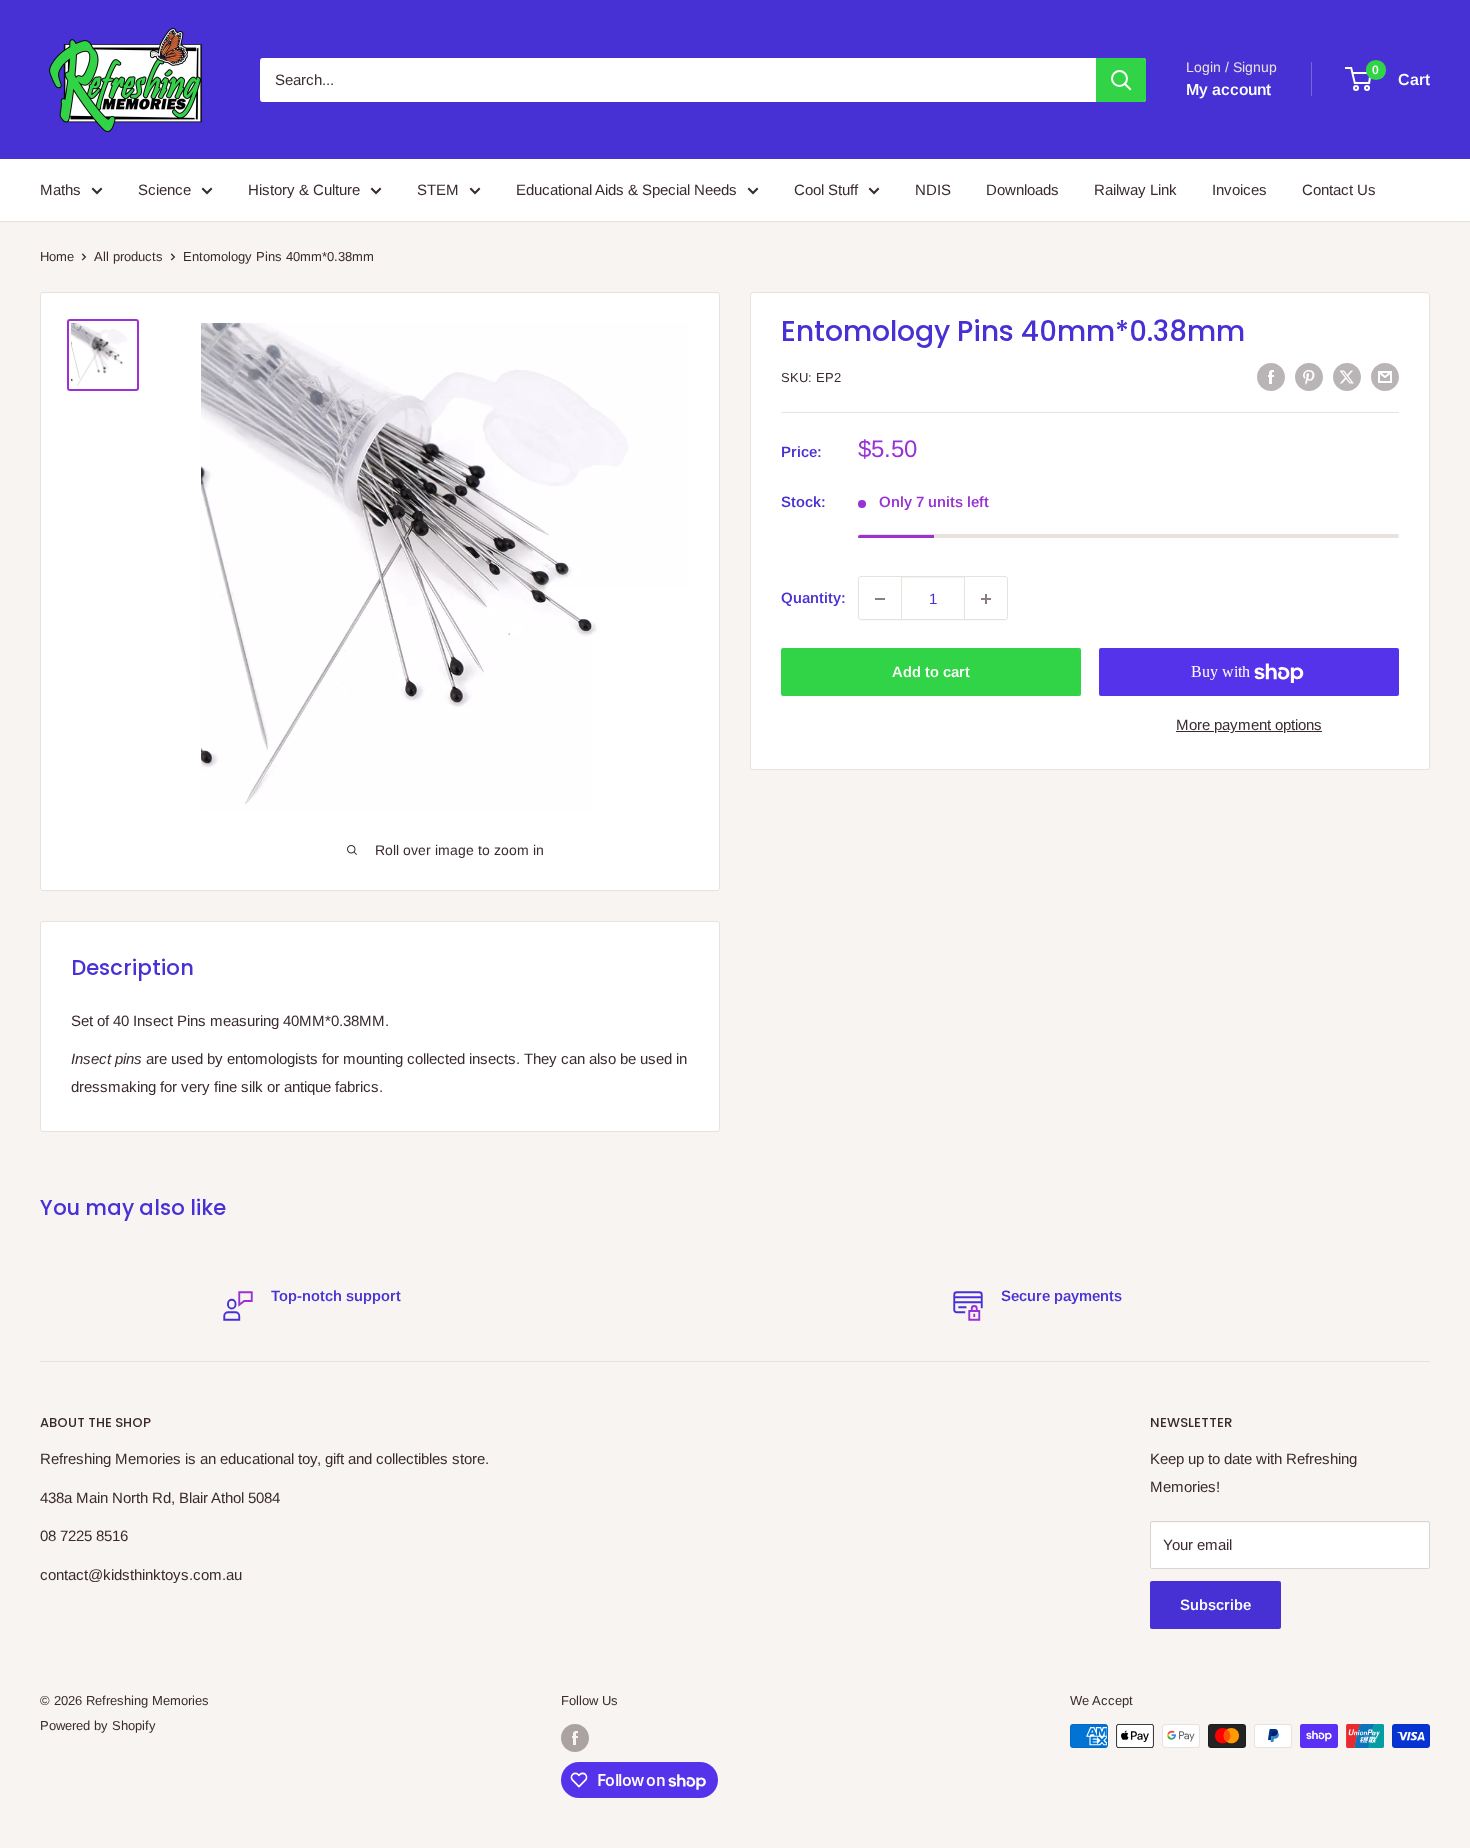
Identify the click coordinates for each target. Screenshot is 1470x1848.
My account (1228, 89)
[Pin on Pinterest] (1309, 376)
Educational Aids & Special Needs (626, 189)
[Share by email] (1385, 376)
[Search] (1121, 80)
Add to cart (931, 672)
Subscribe (1215, 1604)
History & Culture (304, 189)
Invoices (1239, 189)
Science (164, 189)
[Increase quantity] (986, 599)
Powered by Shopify (98, 1725)
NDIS (933, 189)
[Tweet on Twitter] (1347, 376)
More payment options (1249, 725)
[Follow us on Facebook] (575, 1738)
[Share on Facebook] (1271, 376)
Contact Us (1339, 189)
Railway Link (1135, 189)
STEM (438, 189)
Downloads (1022, 189)
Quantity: (813, 598)
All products (128, 256)
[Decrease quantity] (880, 599)
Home (57, 256)
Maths (60, 189)
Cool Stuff (826, 189)
